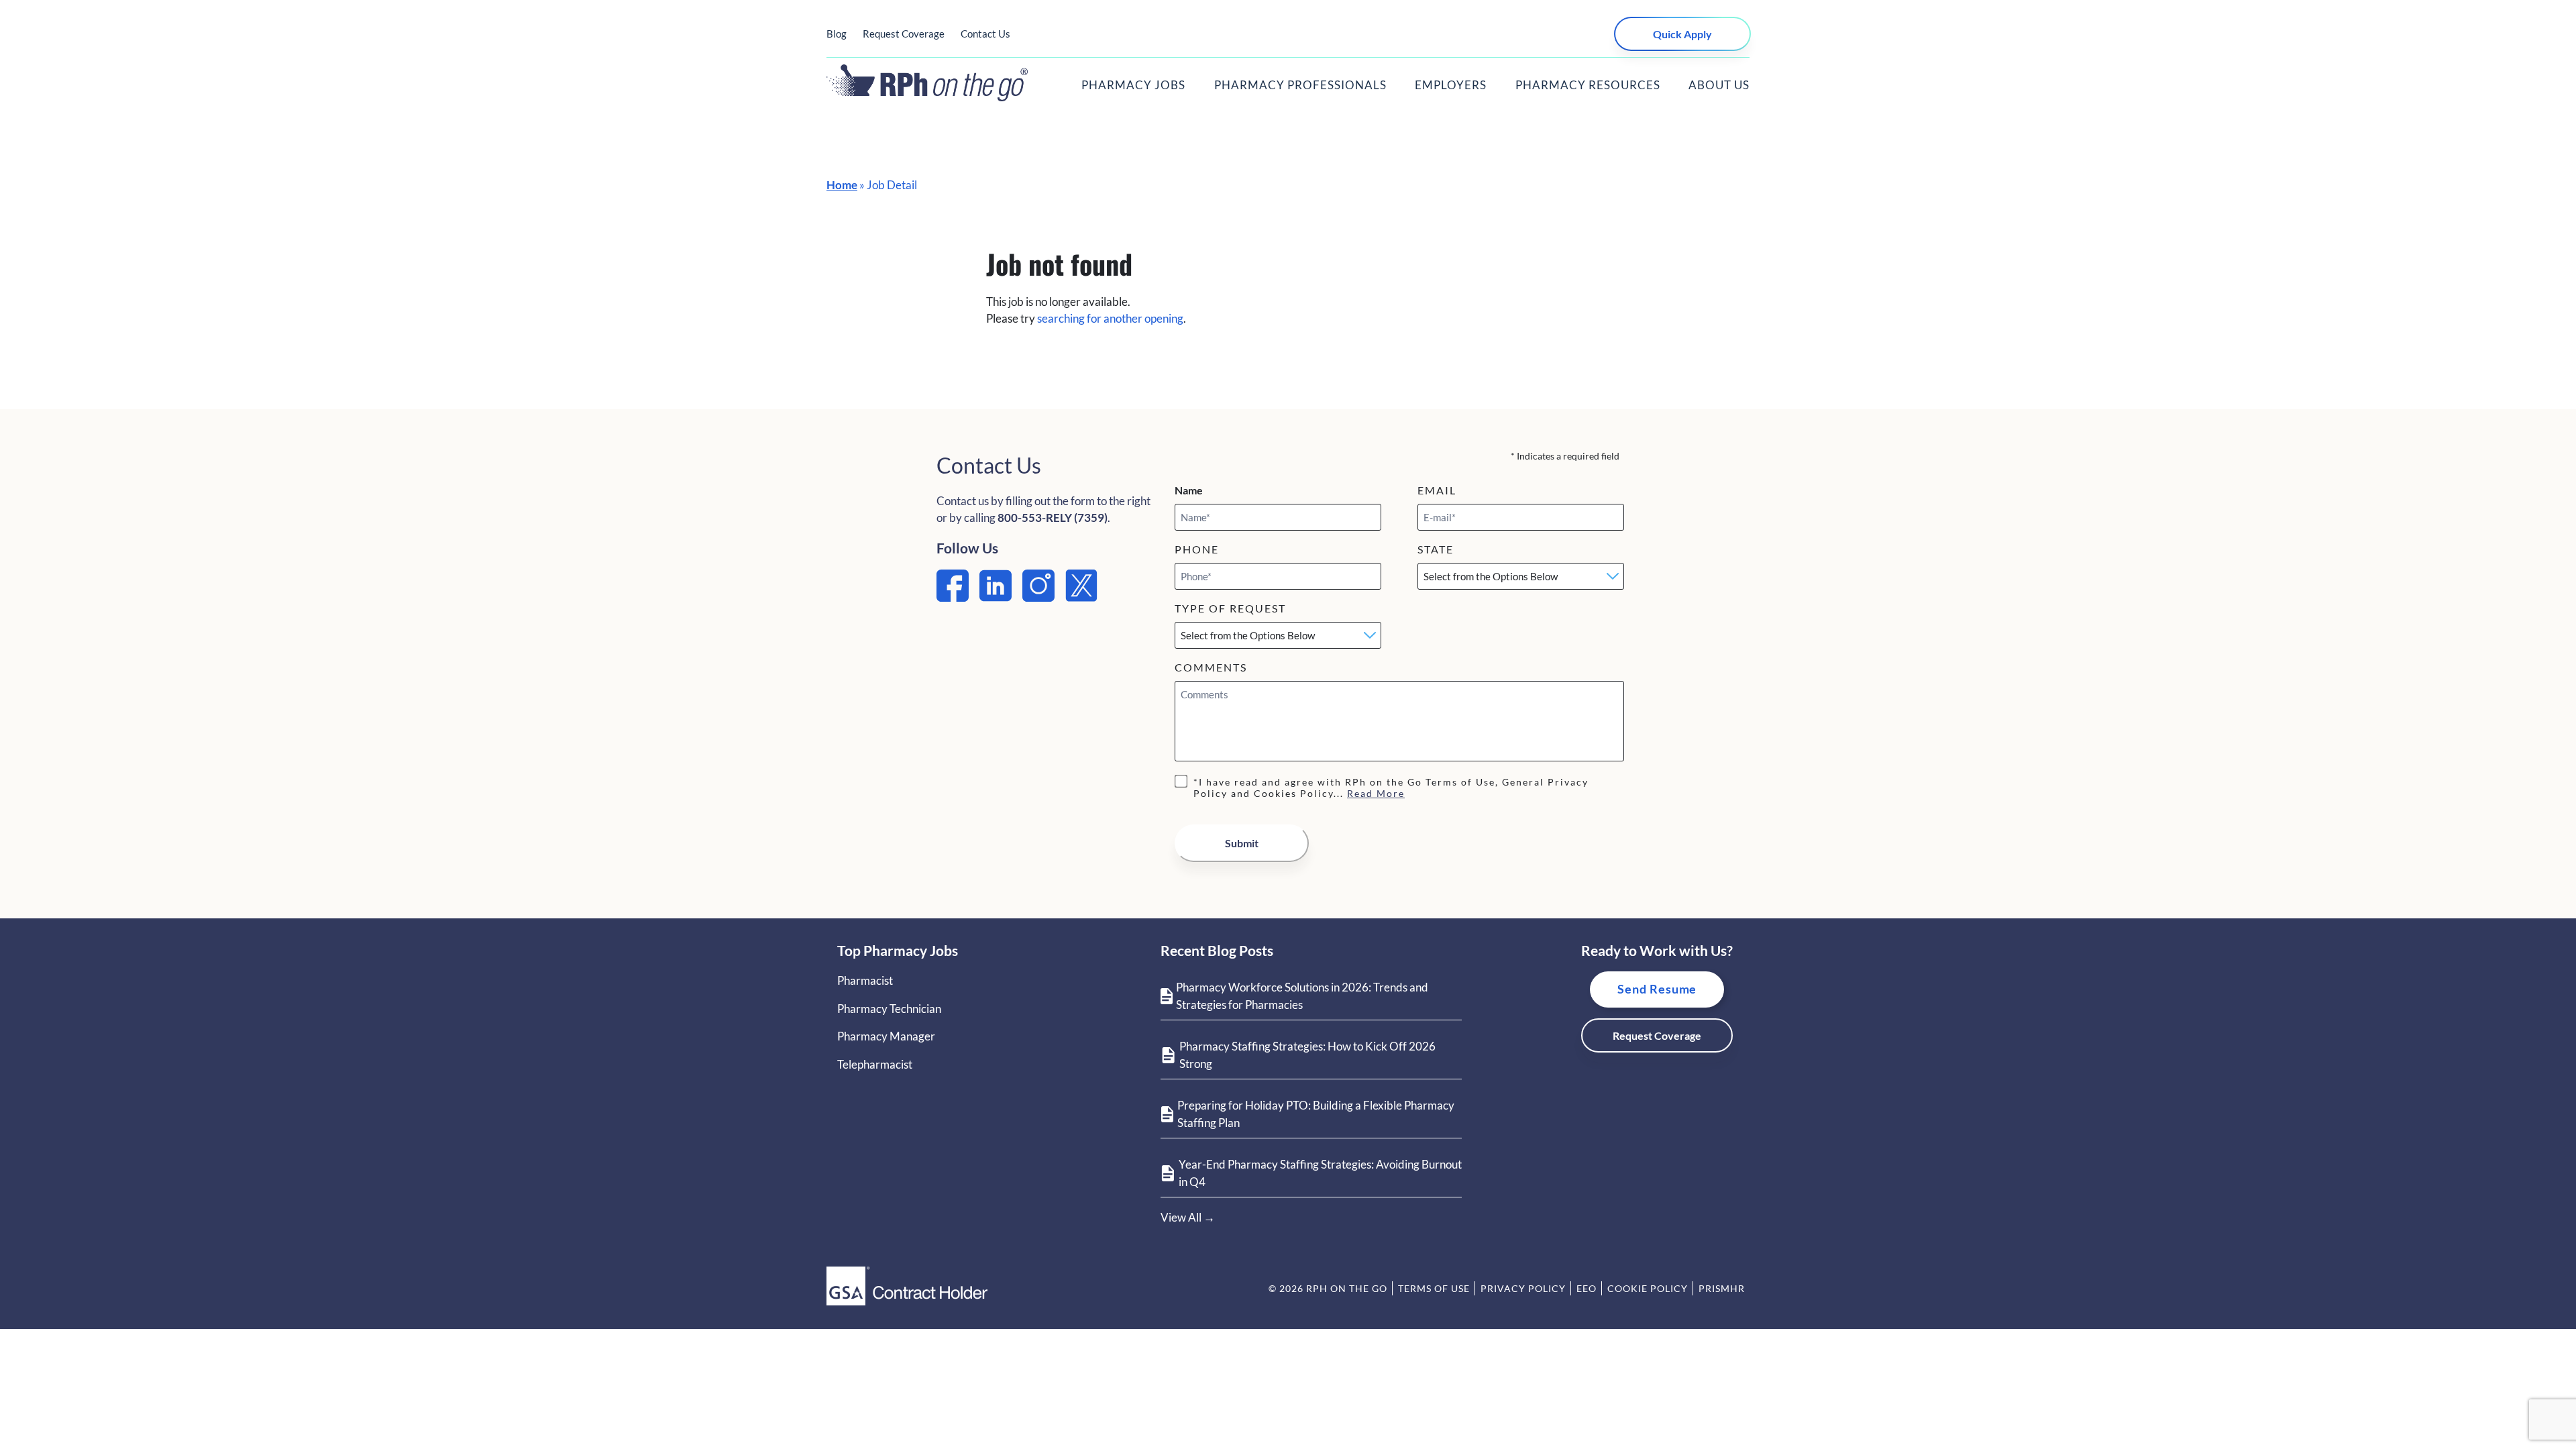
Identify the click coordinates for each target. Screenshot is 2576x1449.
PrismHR (1722, 1288)
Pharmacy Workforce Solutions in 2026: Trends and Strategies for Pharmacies (1302, 996)
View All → (1188, 1217)
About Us (1719, 85)
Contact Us (985, 34)
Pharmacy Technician (889, 1009)
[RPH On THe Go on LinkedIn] (996, 597)
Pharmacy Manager (886, 1036)
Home (842, 185)
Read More (1376, 793)
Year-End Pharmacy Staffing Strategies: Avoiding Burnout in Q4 (1320, 1173)
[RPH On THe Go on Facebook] (953, 597)
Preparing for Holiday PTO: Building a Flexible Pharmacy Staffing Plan (1316, 1114)
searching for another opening (1110, 318)
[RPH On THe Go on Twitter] (1081, 597)
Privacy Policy (1523, 1288)
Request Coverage (904, 34)
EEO (1587, 1288)
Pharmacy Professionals (1300, 85)
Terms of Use (1434, 1288)
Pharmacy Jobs (1133, 85)
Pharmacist (865, 980)
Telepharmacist (875, 1064)
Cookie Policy (1648, 1288)
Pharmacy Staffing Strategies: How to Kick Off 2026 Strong (1307, 1055)
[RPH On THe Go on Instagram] (1038, 597)
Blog (837, 34)
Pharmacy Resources (1588, 85)
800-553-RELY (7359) (1053, 518)
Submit (1242, 843)
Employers (1451, 85)
